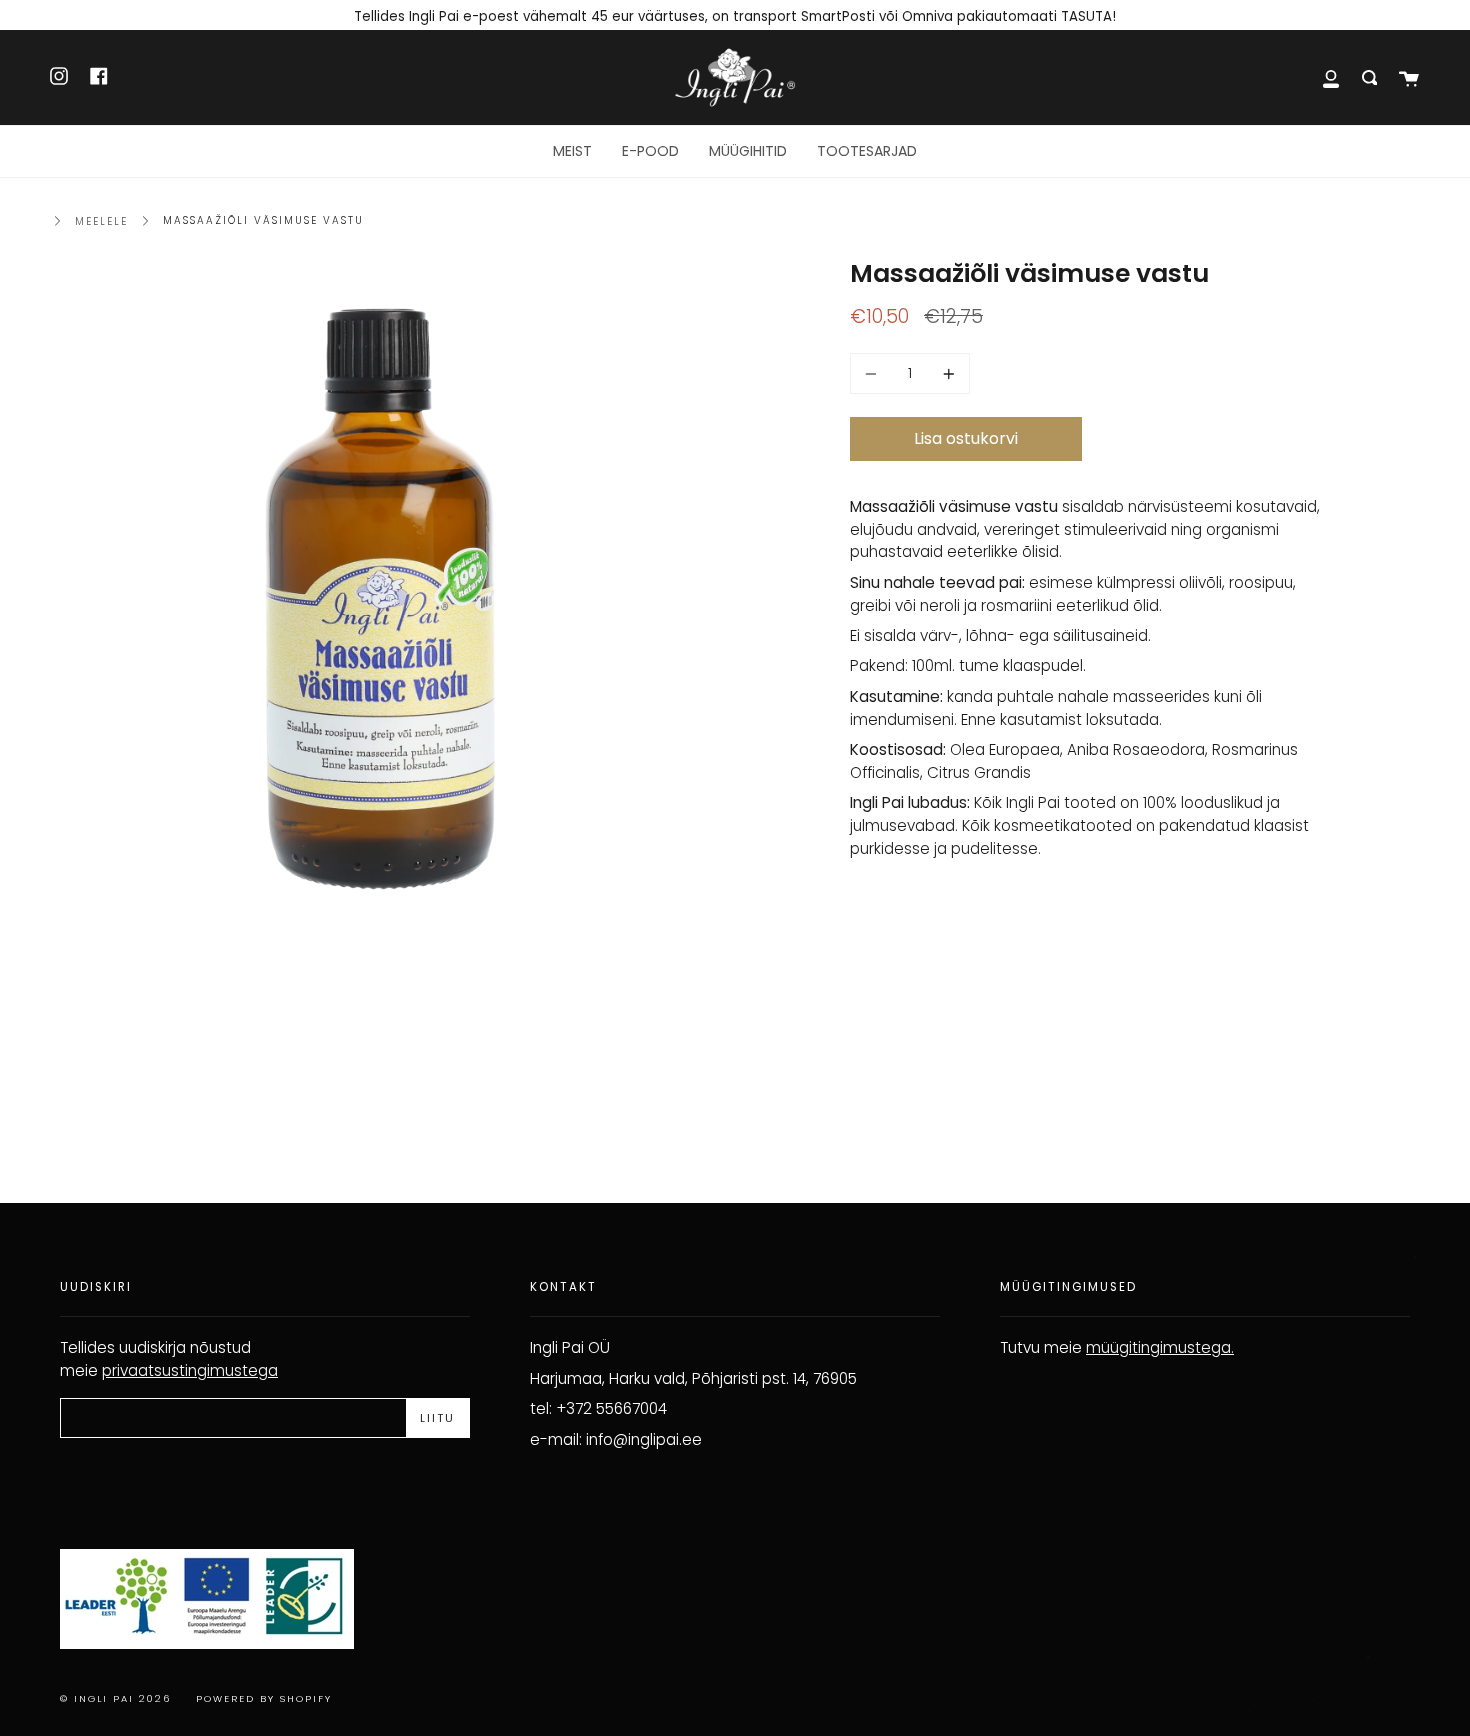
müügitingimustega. (1160, 1347)
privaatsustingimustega (190, 1370)
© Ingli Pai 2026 (115, 1698)
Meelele (101, 221)
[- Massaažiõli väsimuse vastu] (874, 373)
